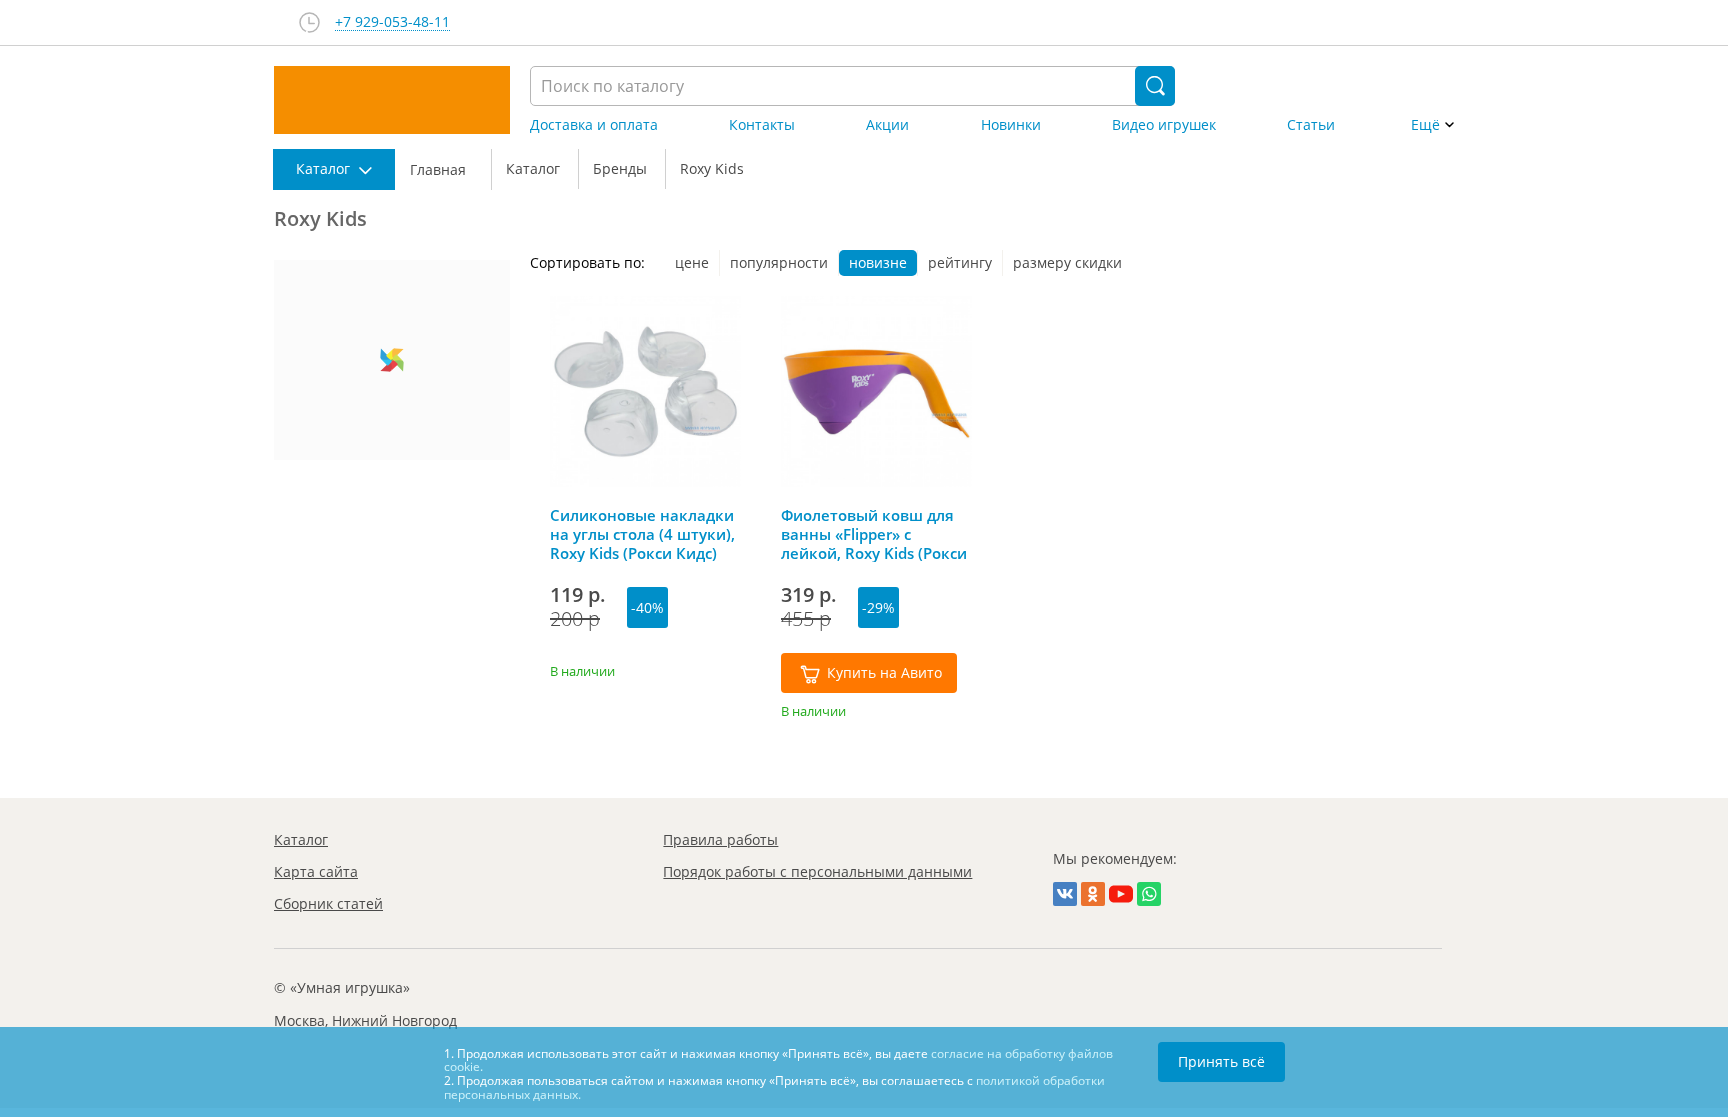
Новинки (1011, 125)
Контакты (762, 125)
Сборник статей (328, 903)
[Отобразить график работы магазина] (309, 22)
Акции (887, 125)
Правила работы (720, 839)
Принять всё (1221, 1061)
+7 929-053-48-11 (392, 22)
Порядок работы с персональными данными (817, 871)
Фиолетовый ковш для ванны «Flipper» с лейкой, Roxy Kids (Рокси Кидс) (874, 534)
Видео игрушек (1164, 125)
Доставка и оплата (594, 125)
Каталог (301, 839)
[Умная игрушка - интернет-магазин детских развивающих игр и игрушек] (392, 100)
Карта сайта (316, 871)
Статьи (1311, 125)
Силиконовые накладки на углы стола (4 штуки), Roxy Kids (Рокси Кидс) (642, 534)
